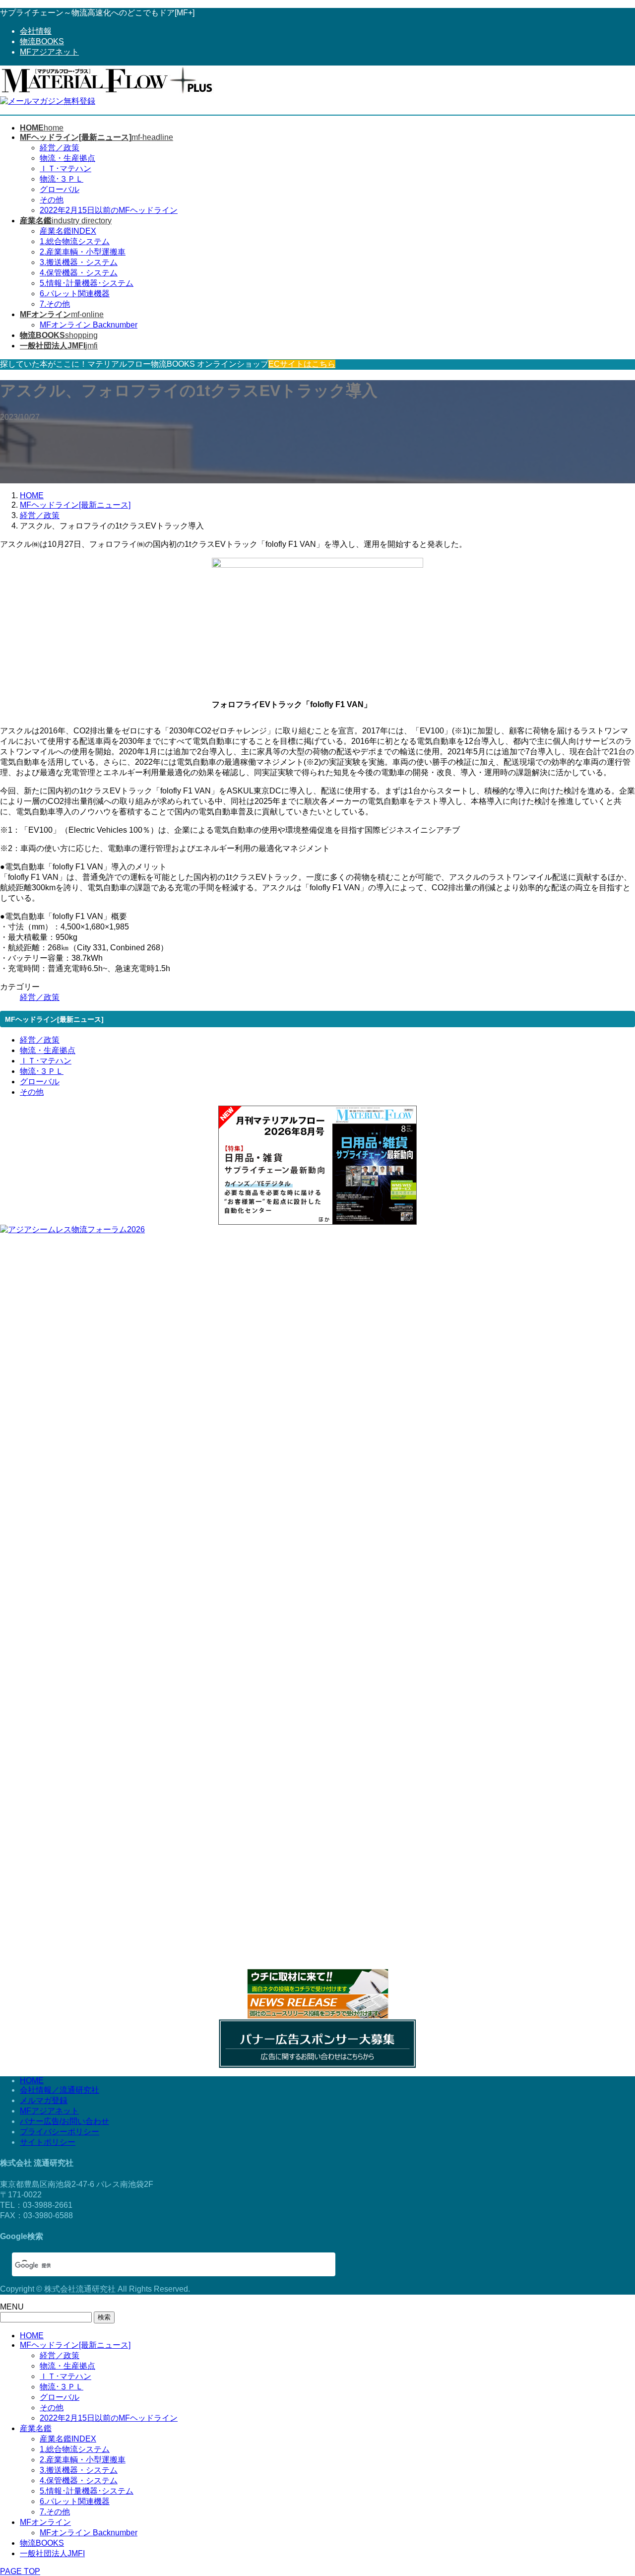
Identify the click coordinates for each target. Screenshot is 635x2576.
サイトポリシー (48, 2142)
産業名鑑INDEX (68, 231)
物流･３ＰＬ (62, 179)
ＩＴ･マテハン (65, 168)
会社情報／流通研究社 (60, 2090)
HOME (32, 2081)
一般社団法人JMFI (52, 2553)
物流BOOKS (42, 41)
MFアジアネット (49, 52)
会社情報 (36, 31)
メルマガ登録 (44, 2100)
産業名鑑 (36, 2428)
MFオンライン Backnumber (89, 325)
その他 (52, 200)
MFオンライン (45, 2522)
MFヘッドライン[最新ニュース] (75, 2345)
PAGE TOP (20, 2571)
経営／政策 (60, 148)
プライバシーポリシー (60, 2132)
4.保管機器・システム (79, 273)
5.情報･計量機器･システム (87, 283)
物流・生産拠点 (67, 158)
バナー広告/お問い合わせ (64, 2121)
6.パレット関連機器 (75, 294)
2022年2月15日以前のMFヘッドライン (109, 210)
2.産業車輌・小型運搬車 (83, 252)
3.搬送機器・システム (79, 262)
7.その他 (55, 304)
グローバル (60, 189)
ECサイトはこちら (302, 364)
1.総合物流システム (75, 241)
